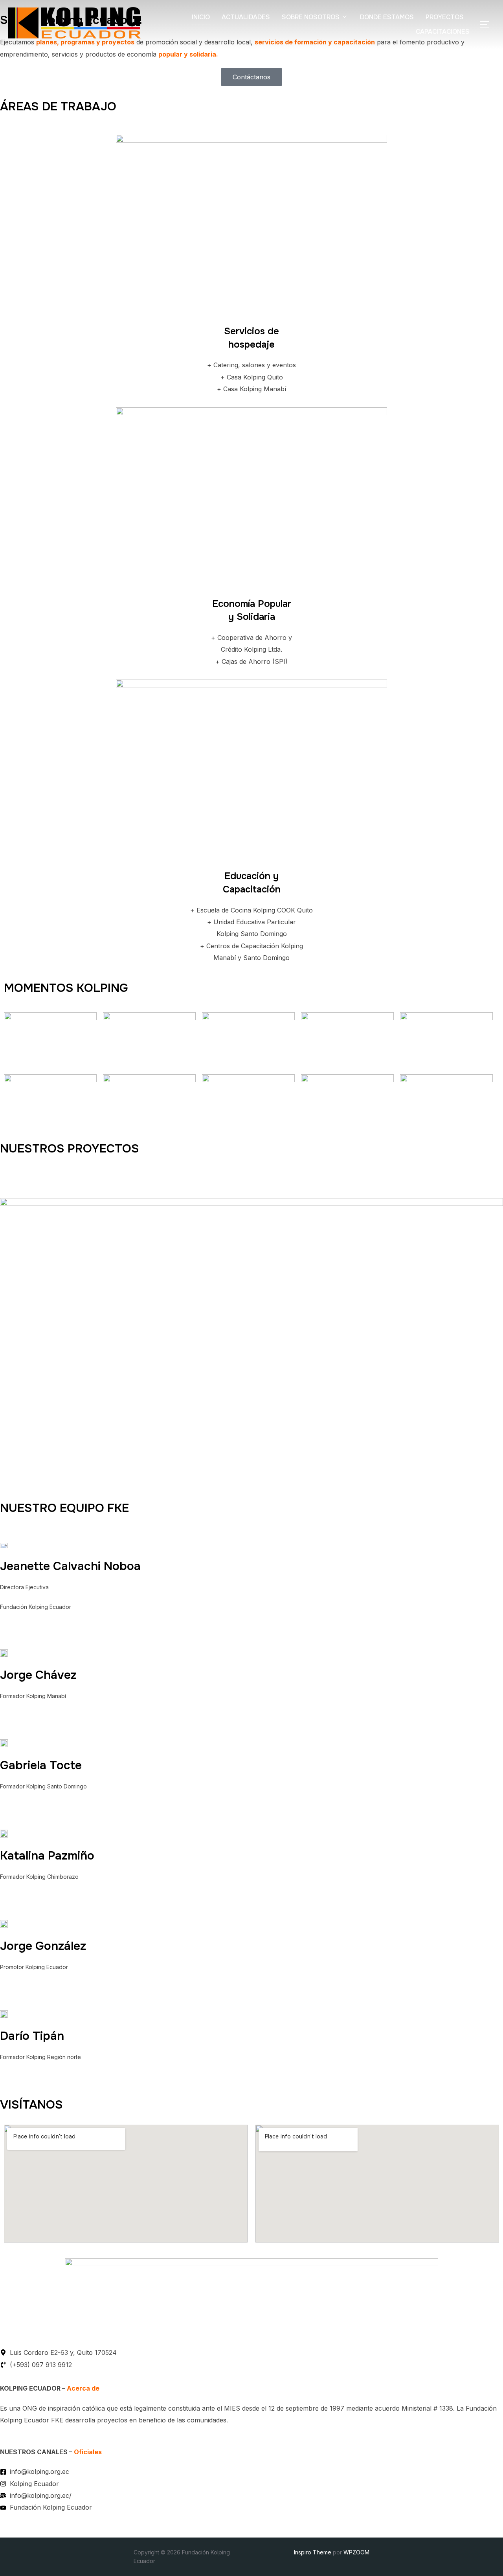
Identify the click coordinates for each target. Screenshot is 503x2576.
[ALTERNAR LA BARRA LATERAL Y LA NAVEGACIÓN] (487, 24)
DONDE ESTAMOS (387, 17)
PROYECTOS (445, 17)
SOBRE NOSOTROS (311, 17)
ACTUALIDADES (246, 17)
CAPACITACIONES (443, 32)
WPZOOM (356, 2552)
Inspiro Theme (313, 2552)
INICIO (201, 17)
